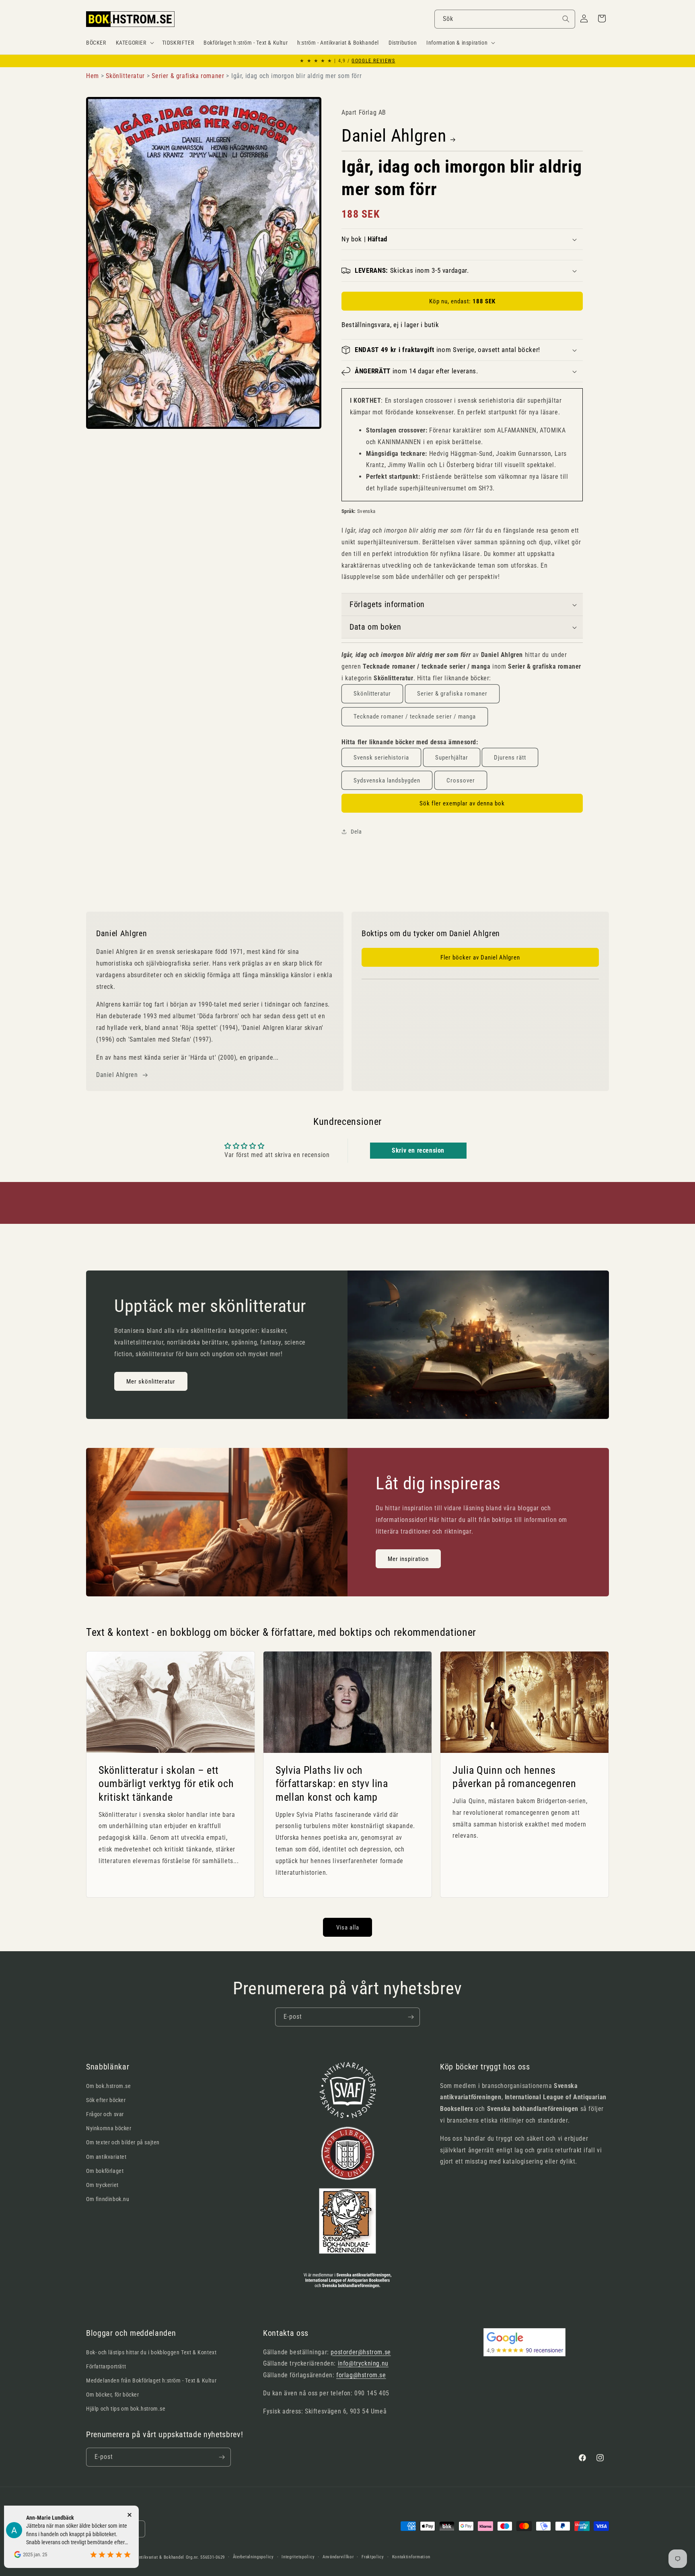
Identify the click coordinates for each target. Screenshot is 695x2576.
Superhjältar (452, 758)
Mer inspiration (408, 1559)
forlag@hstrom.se (361, 2375)
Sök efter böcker (106, 2100)
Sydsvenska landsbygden (387, 780)
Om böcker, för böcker (113, 2395)
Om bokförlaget (105, 2171)
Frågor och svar (105, 2114)
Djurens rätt (510, 758)
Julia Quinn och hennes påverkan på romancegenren (514, 1777)
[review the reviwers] (95, 2539)
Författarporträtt (106, 2366)
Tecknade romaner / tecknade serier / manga (415, 717)
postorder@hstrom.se (361, 2352)
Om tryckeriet (102, 2185)
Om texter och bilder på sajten (123, 2142)
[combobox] (505, 19)
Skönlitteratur (372, 694)
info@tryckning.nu (363, 2363)
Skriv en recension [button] (418, 1150)
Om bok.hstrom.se (109, 2086)
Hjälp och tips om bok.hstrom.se (126, 2409)
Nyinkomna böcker (109, 2128)
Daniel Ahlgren (394, 136)
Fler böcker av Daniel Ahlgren (480, 958)
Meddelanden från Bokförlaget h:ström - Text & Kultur (151, 2380)
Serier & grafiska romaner (452, 694)
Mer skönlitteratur (151, 1382)
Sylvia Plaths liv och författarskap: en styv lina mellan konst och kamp (332, 1784)
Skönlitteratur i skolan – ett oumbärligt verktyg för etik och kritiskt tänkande (166, 1784)
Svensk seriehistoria (381, 758)
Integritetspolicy (298, 2557)
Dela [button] (356, 832)
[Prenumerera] (411, 2017)
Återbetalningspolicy (253, 2557)
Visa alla (348, 1927)
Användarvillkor (338, 2557)
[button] (134, 43)
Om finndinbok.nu (108, 2199)
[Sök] (566, 19)
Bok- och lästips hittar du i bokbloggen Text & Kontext (151, 2352)
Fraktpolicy (373, 2557)
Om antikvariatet (106, 2157)
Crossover (461, 780)
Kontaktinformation (411, 2557)
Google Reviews (373, 61)
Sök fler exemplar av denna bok (462, 803)
